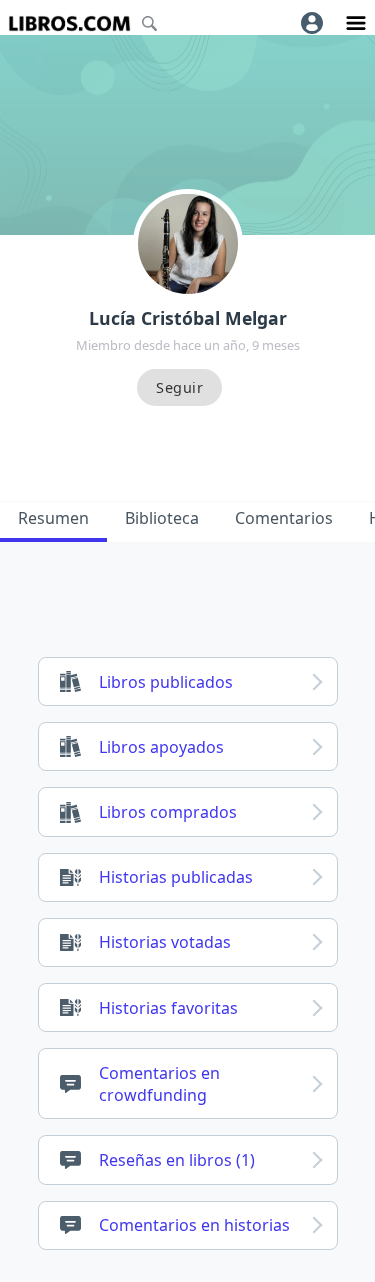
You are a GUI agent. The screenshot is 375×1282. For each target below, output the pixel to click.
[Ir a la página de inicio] (69, 23)
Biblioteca (162, 518)
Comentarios (284, 518)
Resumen (53, 518)
